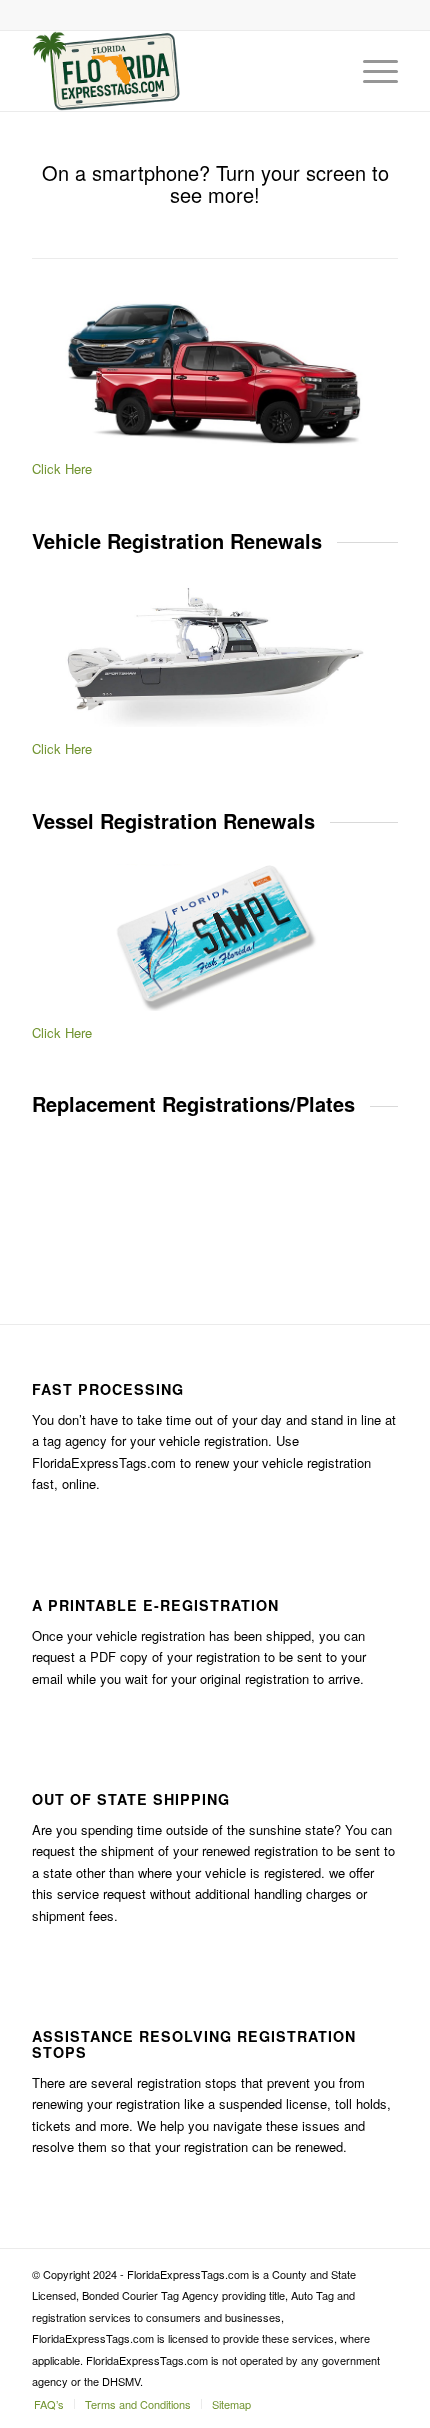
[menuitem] (49, 2404)
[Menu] (370, 71)
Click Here (62, 468)
